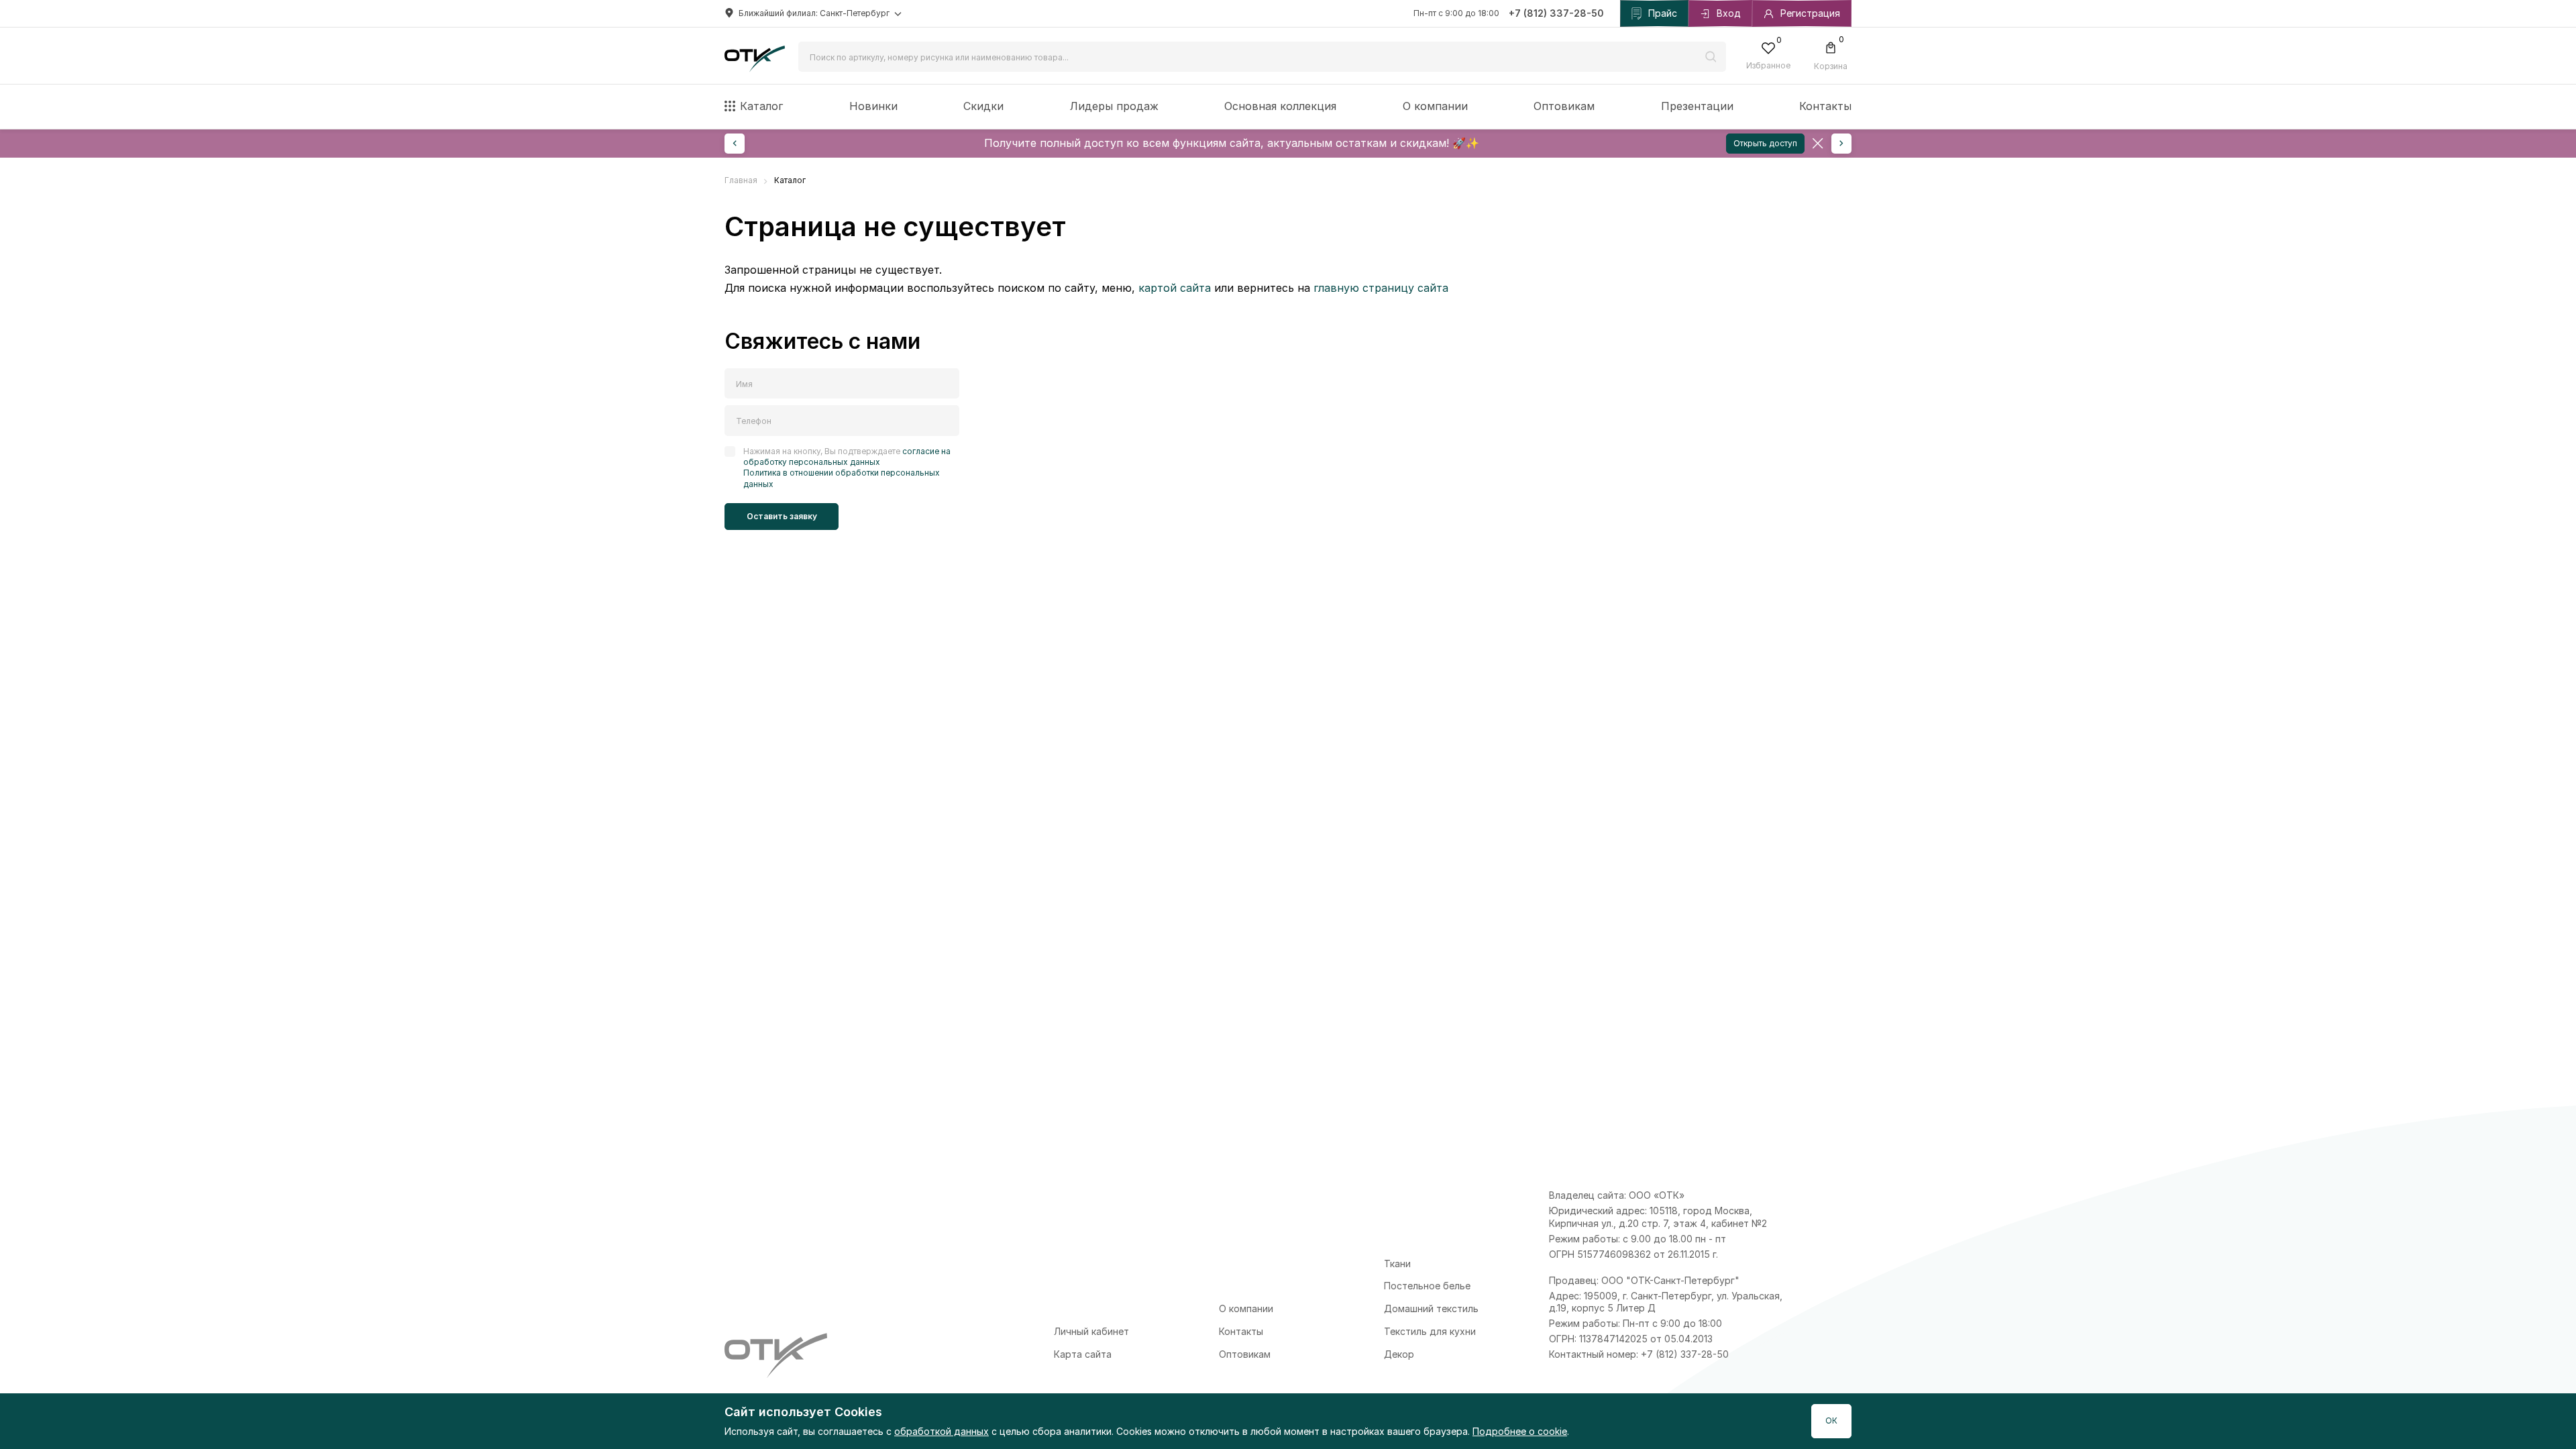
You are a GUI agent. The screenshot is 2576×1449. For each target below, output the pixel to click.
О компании (1435, 106)
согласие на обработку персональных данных (847, 457)
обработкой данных (942, 1431)
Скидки (983, 106)
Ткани (1397, 1264)
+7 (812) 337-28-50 (1556, 13)
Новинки (873, 106)
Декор (1399, 1354)
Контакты (1825, 106)
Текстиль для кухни (1430, 1331)
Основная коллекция (1280, 106)
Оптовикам (1564, 106)
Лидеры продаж (1114, 106)
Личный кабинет (1091, 1331)
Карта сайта (1083, 1354)
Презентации (1697, 106)
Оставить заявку (782, 516)
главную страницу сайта (1381, 288)
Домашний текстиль (1431, 1308)
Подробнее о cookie (1520, 1431)
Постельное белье (1427, 1286)
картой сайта (1175, 288)
